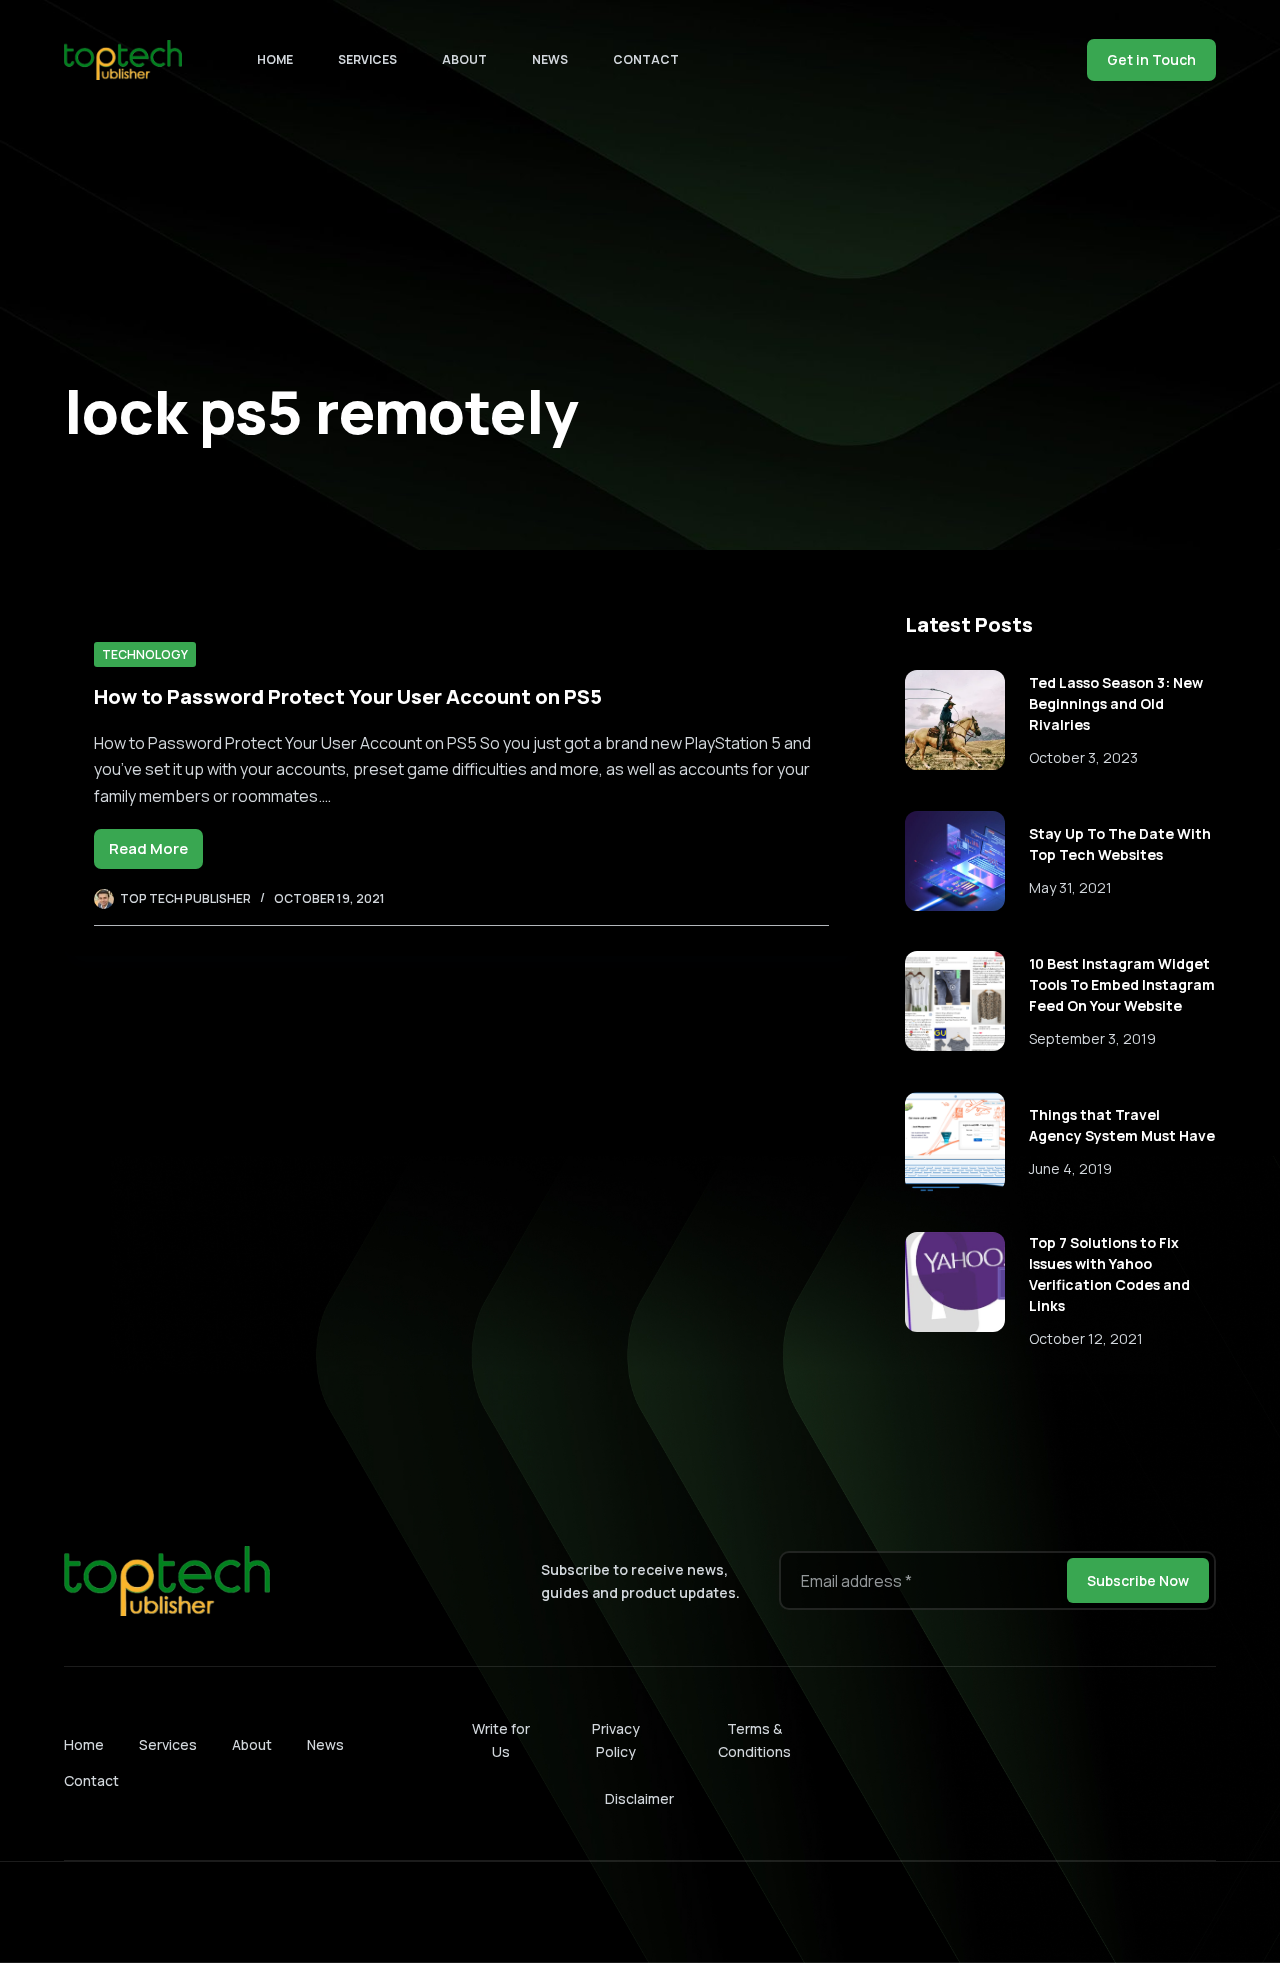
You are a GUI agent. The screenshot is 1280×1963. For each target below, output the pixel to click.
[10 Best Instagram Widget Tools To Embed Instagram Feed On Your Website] (955, 1001)
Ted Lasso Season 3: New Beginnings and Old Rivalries (1116, 703)
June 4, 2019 (1070, 1168)
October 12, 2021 (1086, 1338)
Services (367, 59)
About (464, 59)
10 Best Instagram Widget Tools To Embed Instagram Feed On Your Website (1122, 984)
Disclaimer (639, 1798)
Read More (156, 853)
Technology (145, 654)
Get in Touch (1151, 59)
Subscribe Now (1138, 1580)
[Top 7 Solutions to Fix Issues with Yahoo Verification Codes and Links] (955, 1282)
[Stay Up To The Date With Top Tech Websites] (955, 861)
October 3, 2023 (1083, 757)
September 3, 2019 (1092, 1038)
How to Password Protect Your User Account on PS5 (348, 696)
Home (275, 59)
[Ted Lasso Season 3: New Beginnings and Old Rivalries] (955, 720)
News (550, 59)
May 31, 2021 (1070, 887)
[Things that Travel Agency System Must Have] (955, 1142)
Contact (646, 59)
